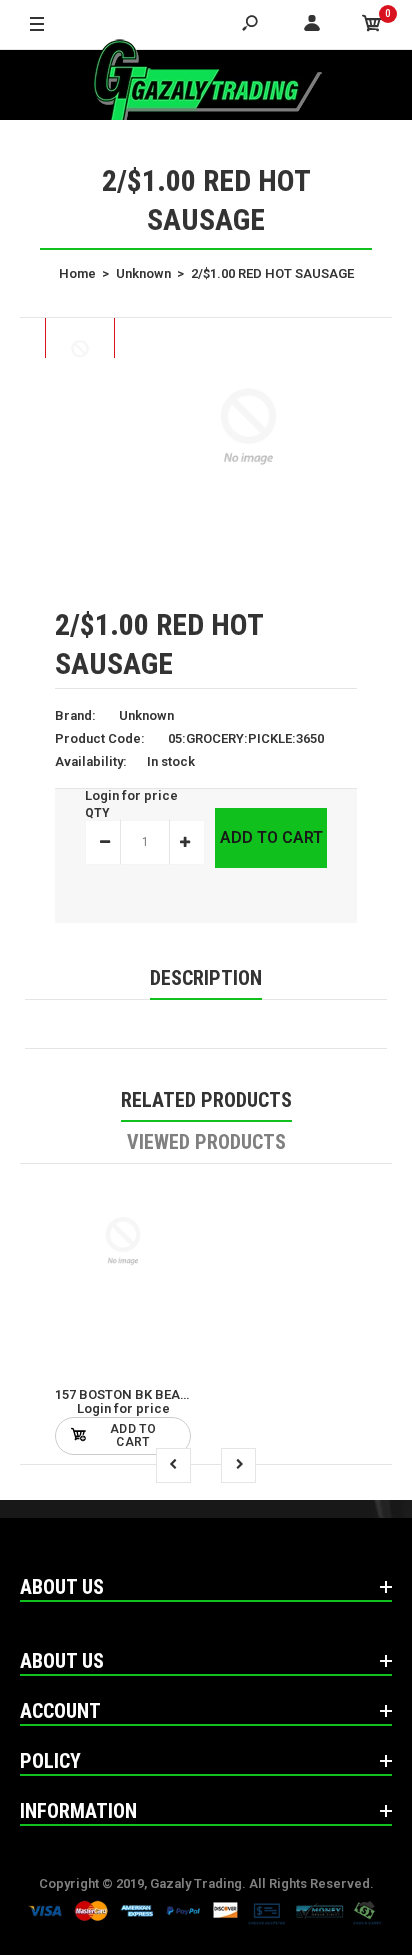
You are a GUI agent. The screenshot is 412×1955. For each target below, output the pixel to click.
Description (206, 978)
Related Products (206, 1100)
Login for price (131, 795)
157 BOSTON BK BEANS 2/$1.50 (150, 1394)
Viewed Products (206, 1142)
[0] (372, 25)
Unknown (146, 715)
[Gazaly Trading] (206, 85)
